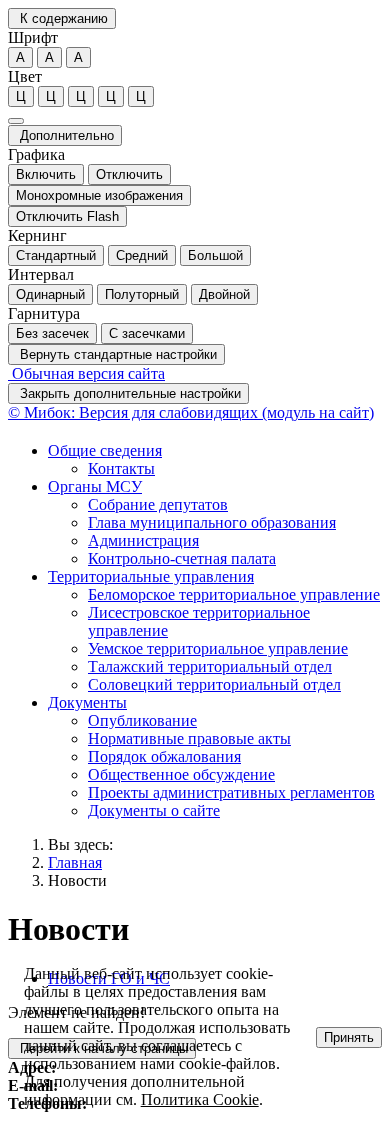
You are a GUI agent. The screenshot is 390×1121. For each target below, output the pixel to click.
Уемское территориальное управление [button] (218, 648)
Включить (46, 174)
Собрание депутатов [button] (158, 504)
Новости (77, 880)
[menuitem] (215, 460)
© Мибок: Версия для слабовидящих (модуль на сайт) (191, 412)
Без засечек (52, 333)
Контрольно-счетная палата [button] (182, 558)
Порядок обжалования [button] (164, 756)
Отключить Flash (67, 216)
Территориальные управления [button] (151, 576)
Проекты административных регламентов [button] (231, 792)
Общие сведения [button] (105, 450)
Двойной (224, 294)
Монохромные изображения (99, 195)
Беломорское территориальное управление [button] (234, 594)
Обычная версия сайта (86, 373)
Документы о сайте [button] (154, 810)
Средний (142, 255)
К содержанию (62, 18)
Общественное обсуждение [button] (181, 774)
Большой (215, 255)
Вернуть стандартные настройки (116, 354)
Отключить (129, 174)
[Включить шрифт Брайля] (16, 121)
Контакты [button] (121, 468)
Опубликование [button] (142, 720)
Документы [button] (87, 702)
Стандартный (56, 255)
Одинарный (50, 294)
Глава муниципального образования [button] (212, 522)
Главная (75, 862)
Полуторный (142, 294)
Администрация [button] (143, 540)
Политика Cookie (200, 1099)
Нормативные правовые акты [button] (189, 738)
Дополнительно (65, 135)
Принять (349, 1037)
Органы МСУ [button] (95, 486)
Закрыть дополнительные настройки (128, 393)
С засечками (147, 333)
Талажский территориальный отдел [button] (210, 666)
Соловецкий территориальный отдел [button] (214, 684)
